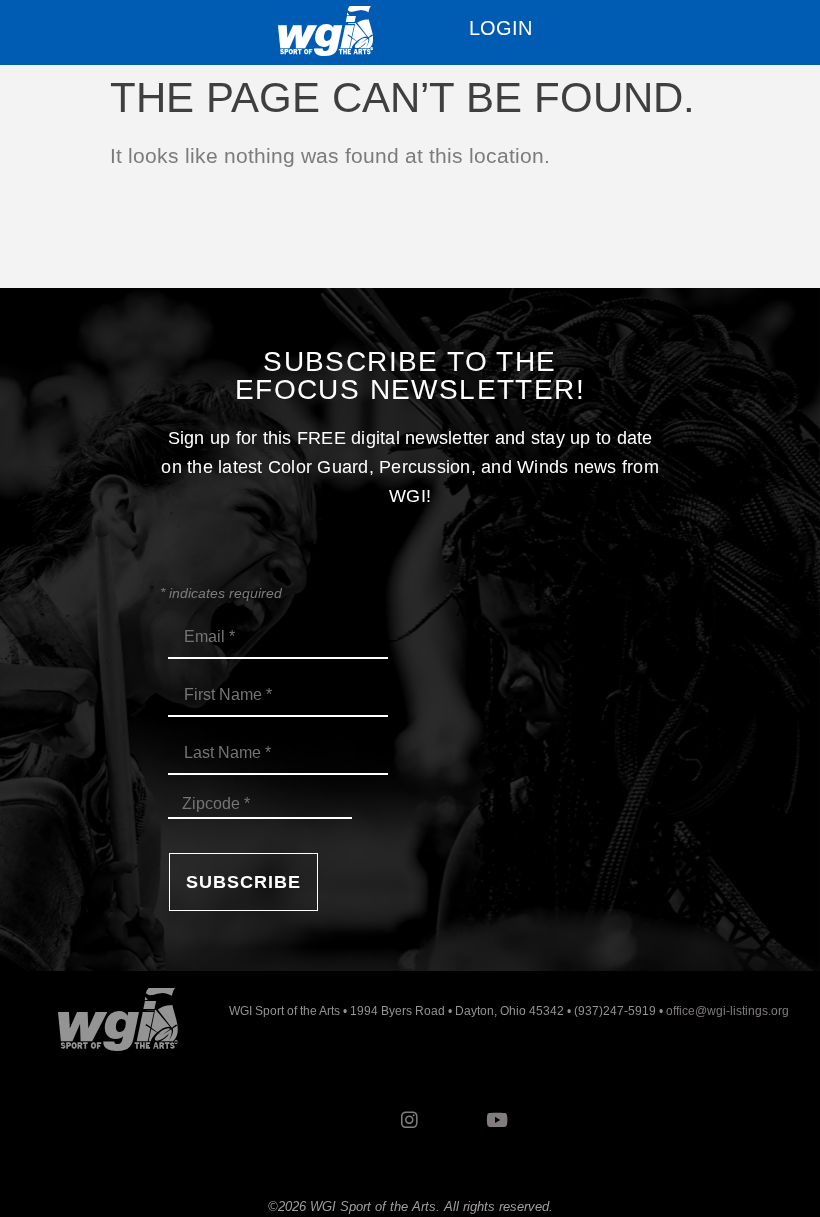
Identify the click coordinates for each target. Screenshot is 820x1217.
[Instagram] (410, 1120)
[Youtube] (497, 1120)
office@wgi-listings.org (727, 1011)
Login (500, 28)
